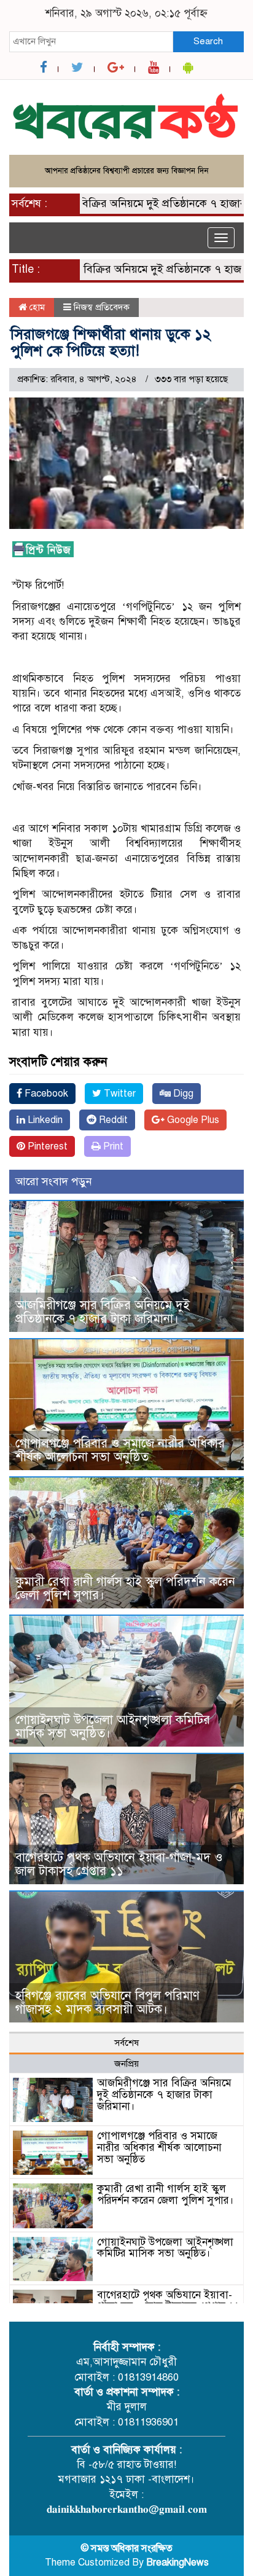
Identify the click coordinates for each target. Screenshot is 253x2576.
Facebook (45, 1094)
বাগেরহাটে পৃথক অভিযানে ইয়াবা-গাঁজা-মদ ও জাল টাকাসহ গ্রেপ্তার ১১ (119, 1864)
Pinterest (46, 1146)
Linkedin (44, 1120)
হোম (36, 307)
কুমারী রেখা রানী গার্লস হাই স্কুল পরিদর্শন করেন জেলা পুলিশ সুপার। (125, 1588)
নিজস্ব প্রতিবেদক (102, 307)
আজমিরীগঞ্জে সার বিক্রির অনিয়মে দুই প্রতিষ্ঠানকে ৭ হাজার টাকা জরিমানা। (103, 1312)
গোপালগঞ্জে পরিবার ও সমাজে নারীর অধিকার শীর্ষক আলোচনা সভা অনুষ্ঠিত (120, 1450)
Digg (182, 1094)
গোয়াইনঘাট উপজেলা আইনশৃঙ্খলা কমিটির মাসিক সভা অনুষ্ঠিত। (113, 1727)
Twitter (119, 1094)
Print (112, 1146)
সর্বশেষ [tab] (126, 2043)
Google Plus (192, 1120)
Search (208, 41)
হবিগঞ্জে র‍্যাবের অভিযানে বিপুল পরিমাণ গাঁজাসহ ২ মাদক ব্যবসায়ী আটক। (107, 2002)
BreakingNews (177, 2562)
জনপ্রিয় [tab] (126, 2064)
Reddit (112, 1120)
